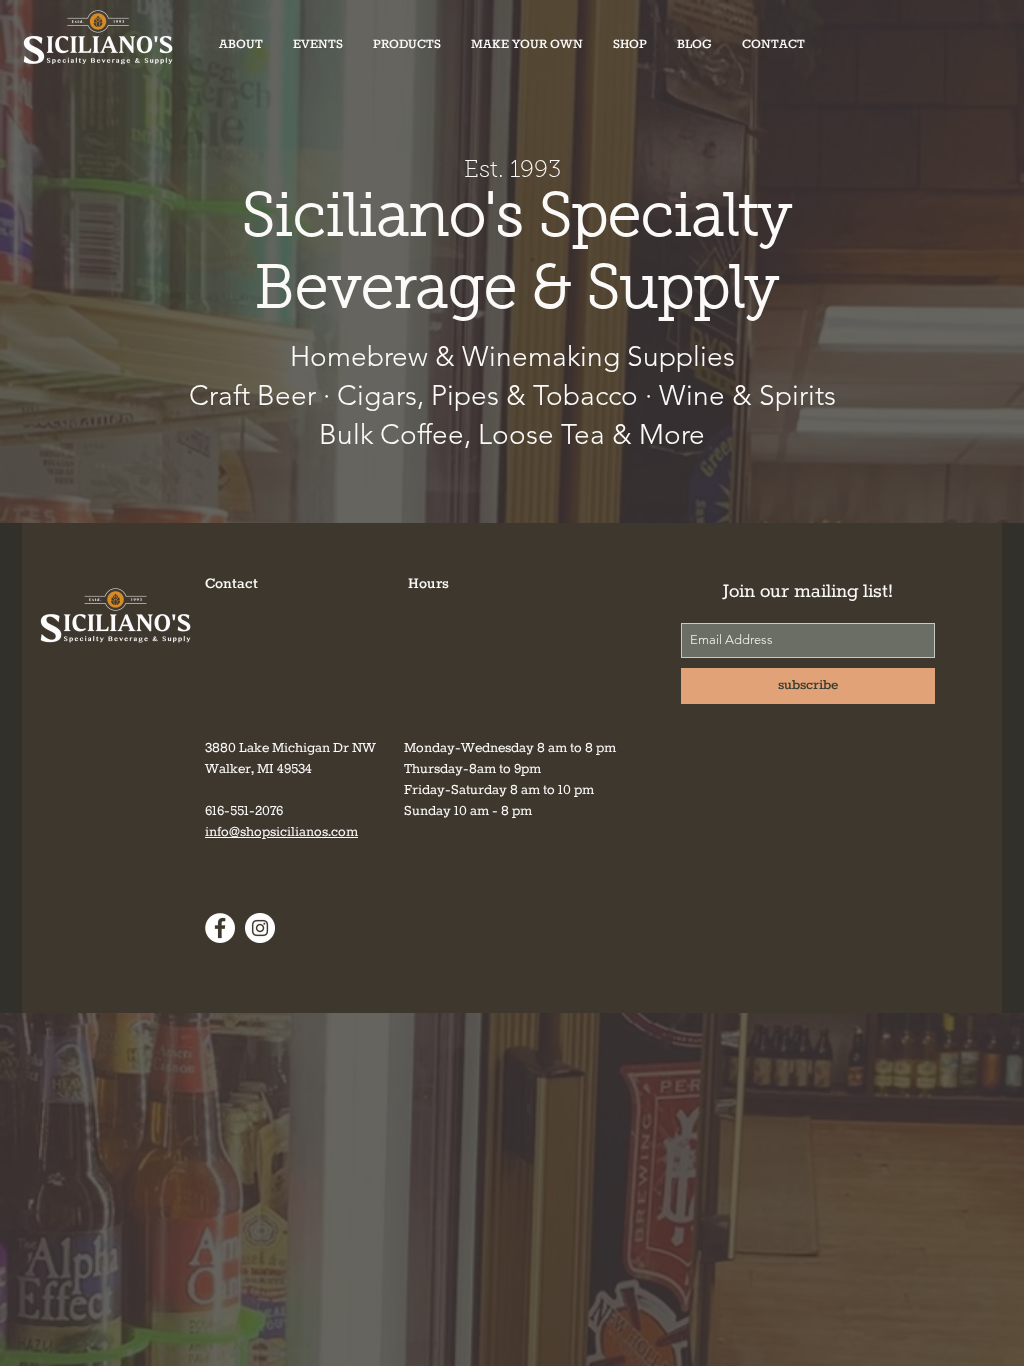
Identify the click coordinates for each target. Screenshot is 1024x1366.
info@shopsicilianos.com (281, 832)
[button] (407, 45)
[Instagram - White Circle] (260, 928)
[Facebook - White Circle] (220, 928)
